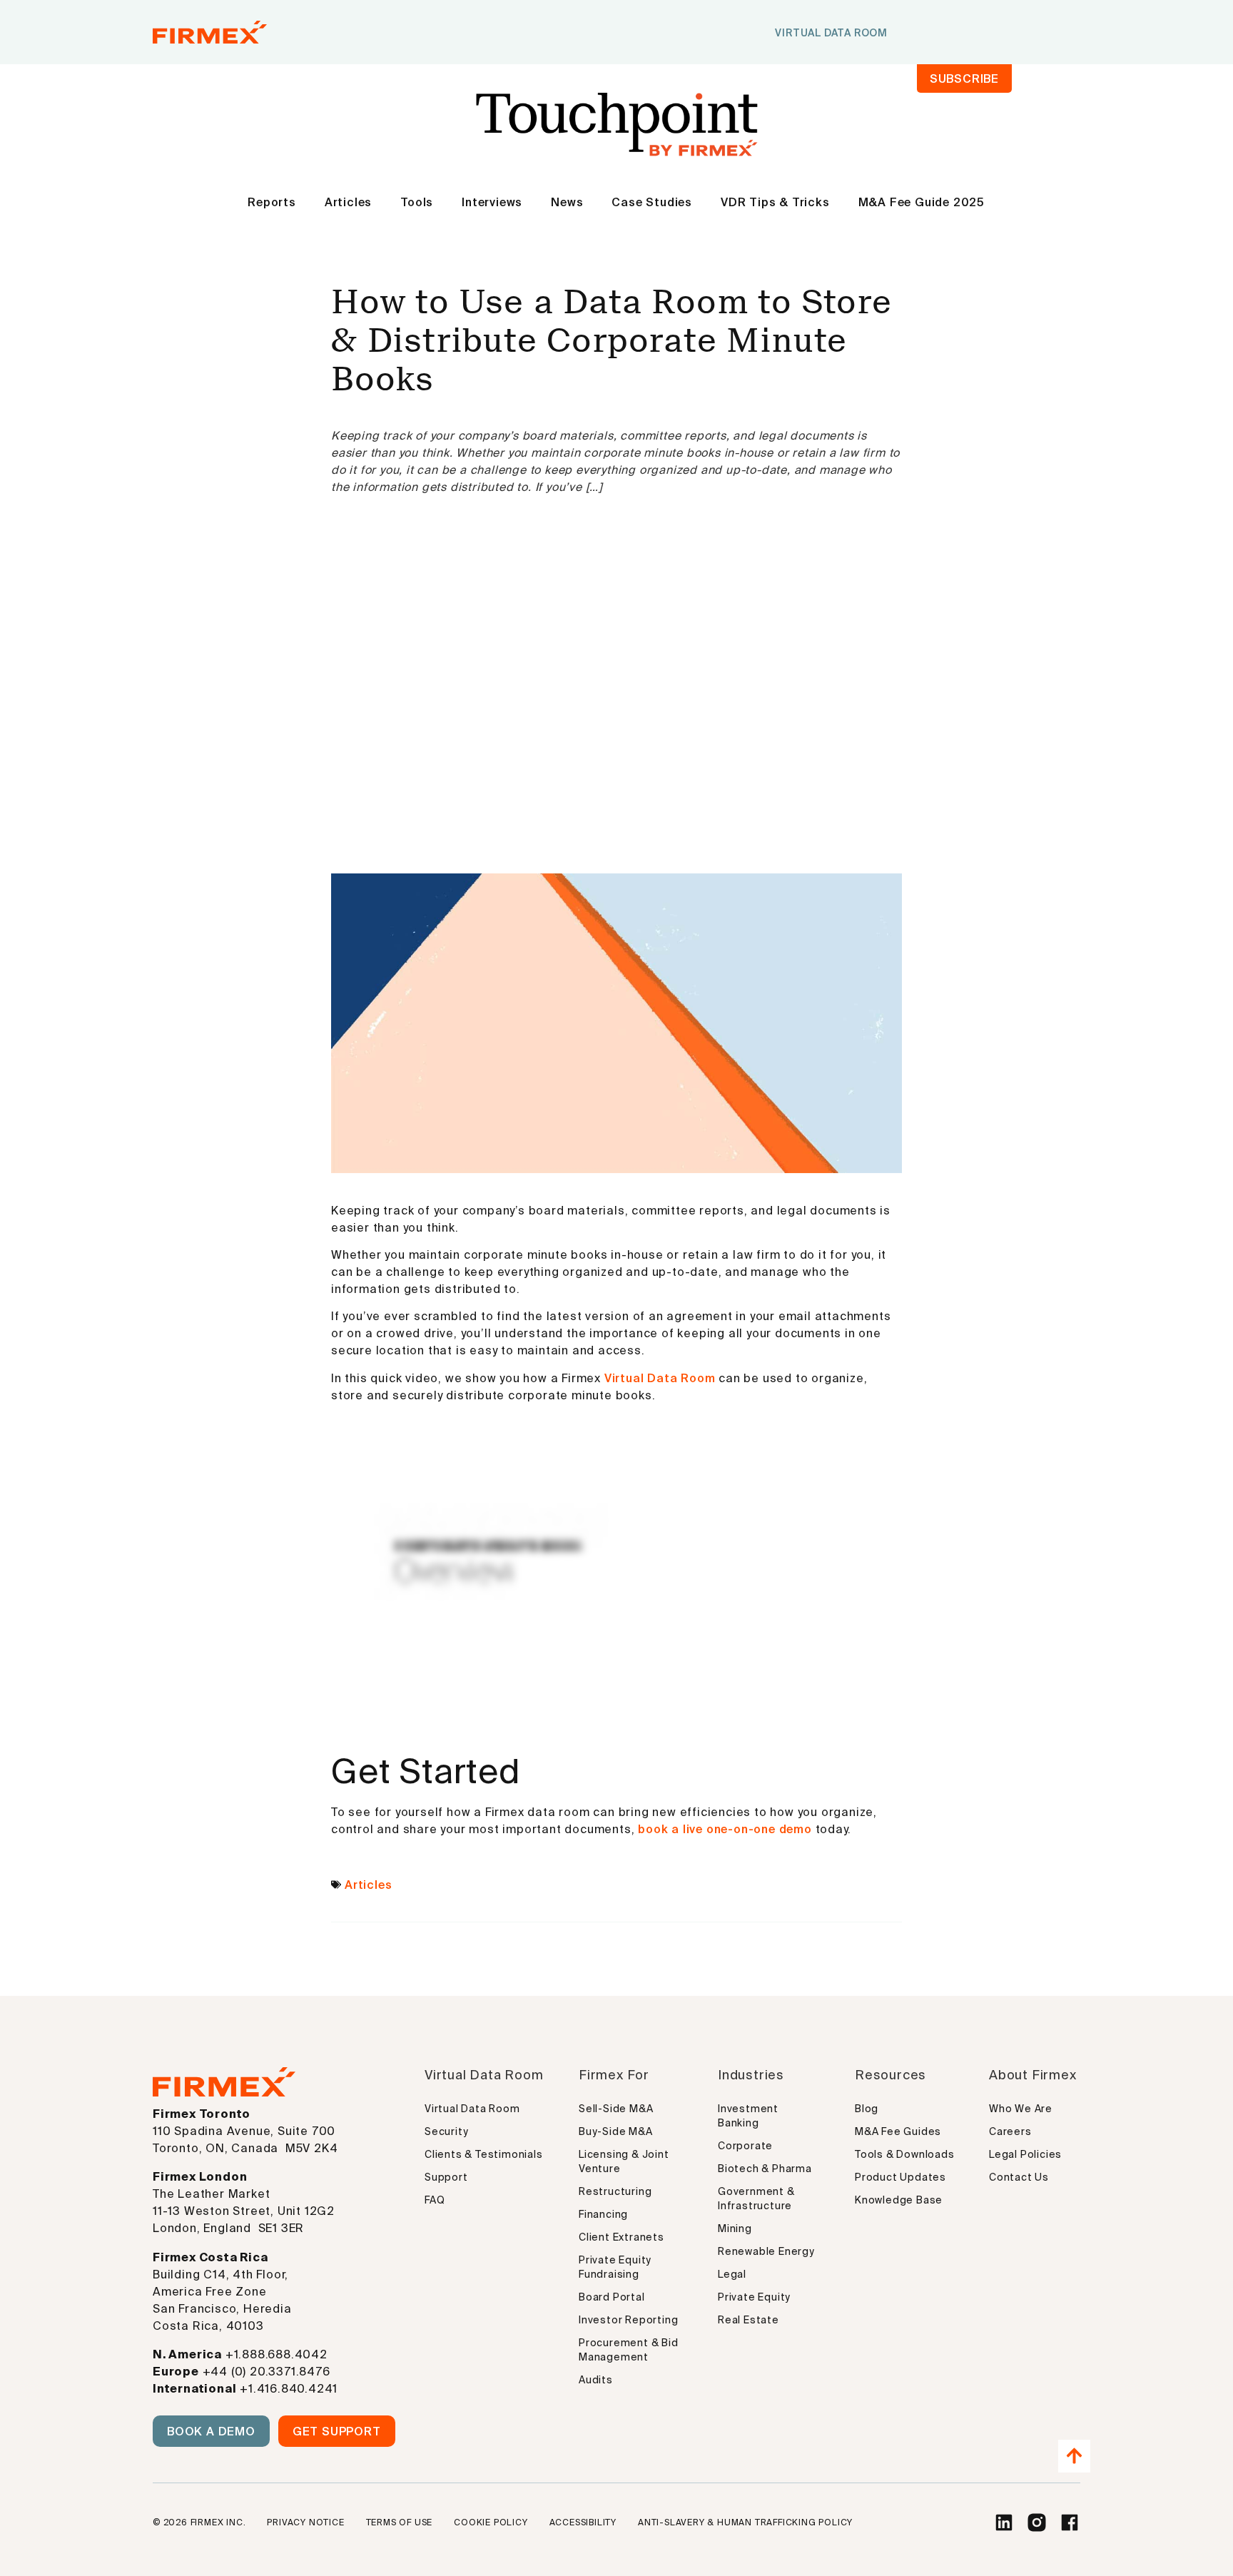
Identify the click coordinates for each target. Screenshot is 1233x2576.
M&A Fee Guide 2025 (922, 202)
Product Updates (900, 2177)
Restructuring (615, 2191)
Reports (272, 202)
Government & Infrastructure (756, 2199)
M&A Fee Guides (898, 2131)
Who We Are (1021, 2109)
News (567, 202)
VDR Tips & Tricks (775, 202)
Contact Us (1019, 2177)
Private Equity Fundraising (615, 2267)
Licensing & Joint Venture (624, 2161)
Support (446, 2177)
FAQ (435, 2200)
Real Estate (749, 2320)
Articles (348, 202)
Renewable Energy (766, 2251)
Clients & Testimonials (484, 2154)
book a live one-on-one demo (726, 1829)
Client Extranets (621, 2237)
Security (446, 2131)
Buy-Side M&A (616, 2131)
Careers (1010, 2131)
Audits (596, 2380)
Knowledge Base (899, 2200)
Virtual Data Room (660, 1378)
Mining (735, 2228)
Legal (732, 2274)
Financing (603, 2214)
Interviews (492, 202)
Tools (417, 202)
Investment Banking (748, 2116)
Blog (867, 2109)
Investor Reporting (628, 2320)
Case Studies (652, 202)
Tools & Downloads (905, 2154)
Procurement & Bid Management (629, 2350)
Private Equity (754, 2297)
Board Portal (612, 2297)
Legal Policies (1025, 2154)
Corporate (745, 2146)
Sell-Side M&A (616, 2109)
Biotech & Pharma (765, 2169)
